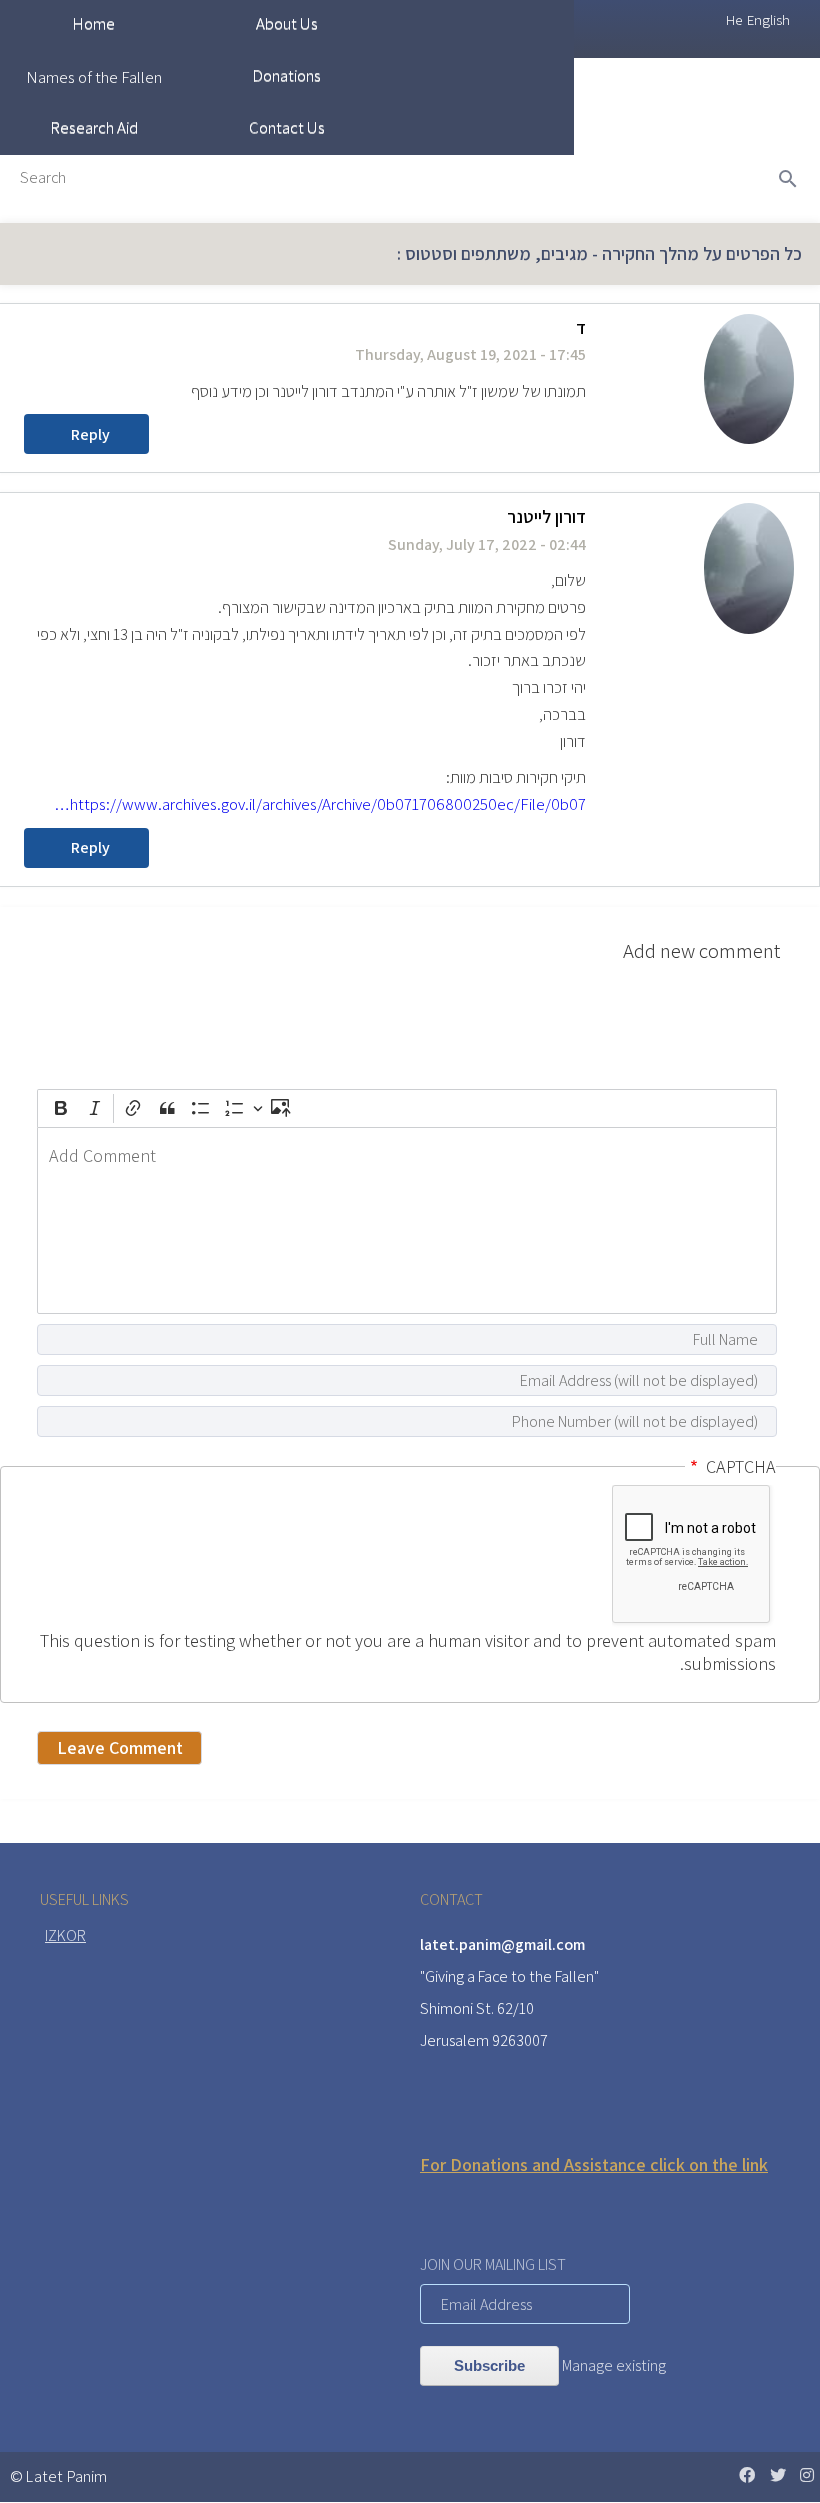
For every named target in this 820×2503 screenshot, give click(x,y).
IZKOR (65, 1935)
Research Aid (94, 127)
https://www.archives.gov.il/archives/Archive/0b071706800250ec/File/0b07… (320, 804)
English (768, 19)
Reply (90, 434)
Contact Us (287, 127)
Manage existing (614, 2365)
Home (93, 23)
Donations (286, 75)
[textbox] (407, 1220)
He (734, 19)
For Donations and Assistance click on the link (594, 2164)
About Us (287, 23)
